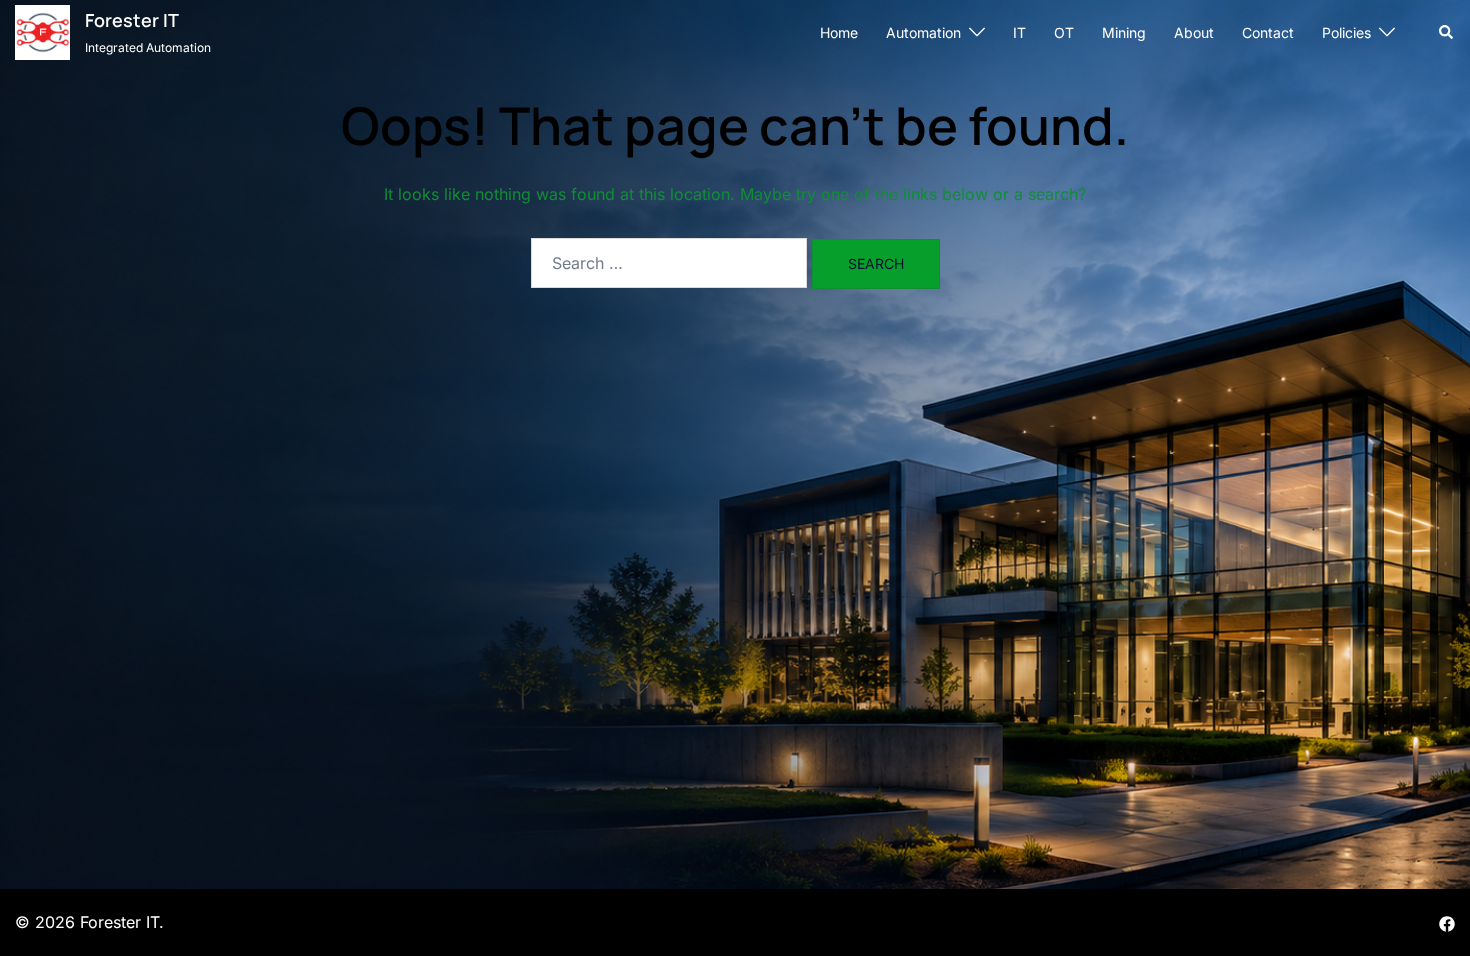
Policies (1346, 32)
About (1194, 32)
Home (839, 32)
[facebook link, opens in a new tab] (1447, 922)
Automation (923, 32)
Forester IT (132, 20)
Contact (1268, 32)
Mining (1124, 32)
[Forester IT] (42, 32)
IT (1019, 32)
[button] (1447, 32)
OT (1064, 32)
